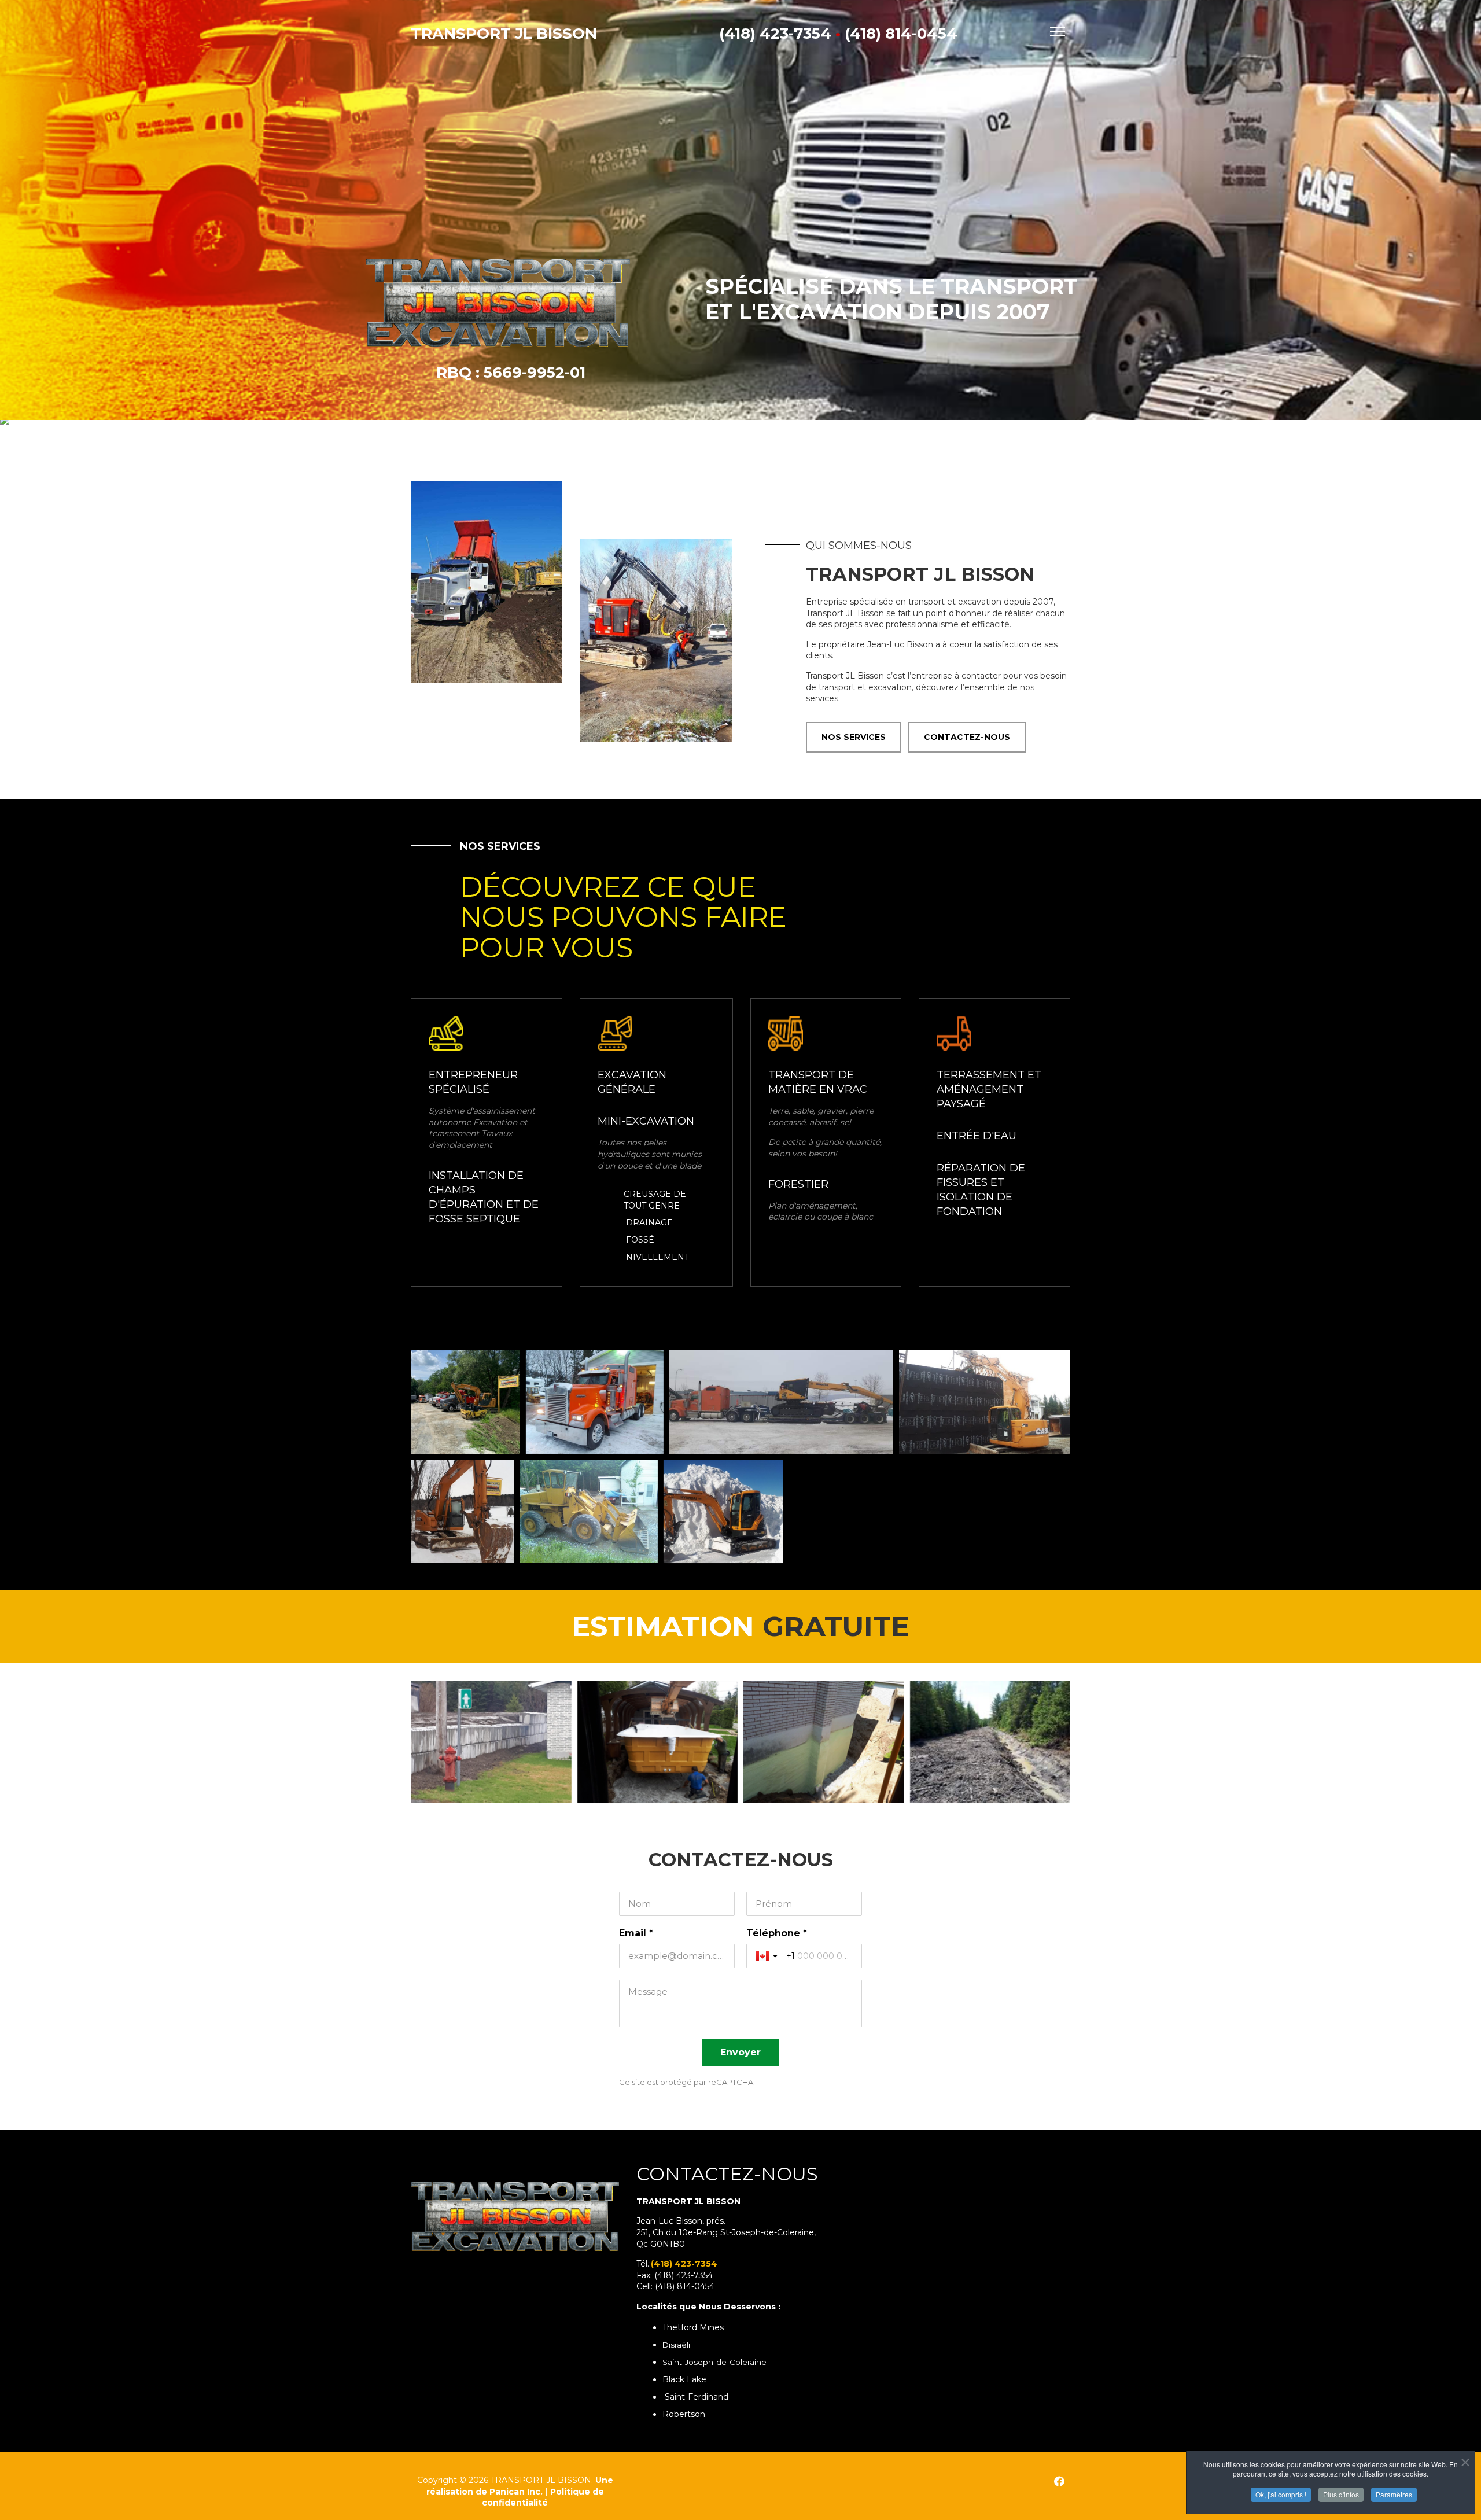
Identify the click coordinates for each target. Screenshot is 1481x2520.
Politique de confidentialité (543, 2497)
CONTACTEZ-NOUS (967, 737)
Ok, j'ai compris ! (1281, 2494)
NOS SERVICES (854, 737)
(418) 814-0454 (901, 34)
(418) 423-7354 (775, 34)
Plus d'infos (1341, 2494)
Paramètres (1394, 2494)
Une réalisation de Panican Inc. (520, 2486)
